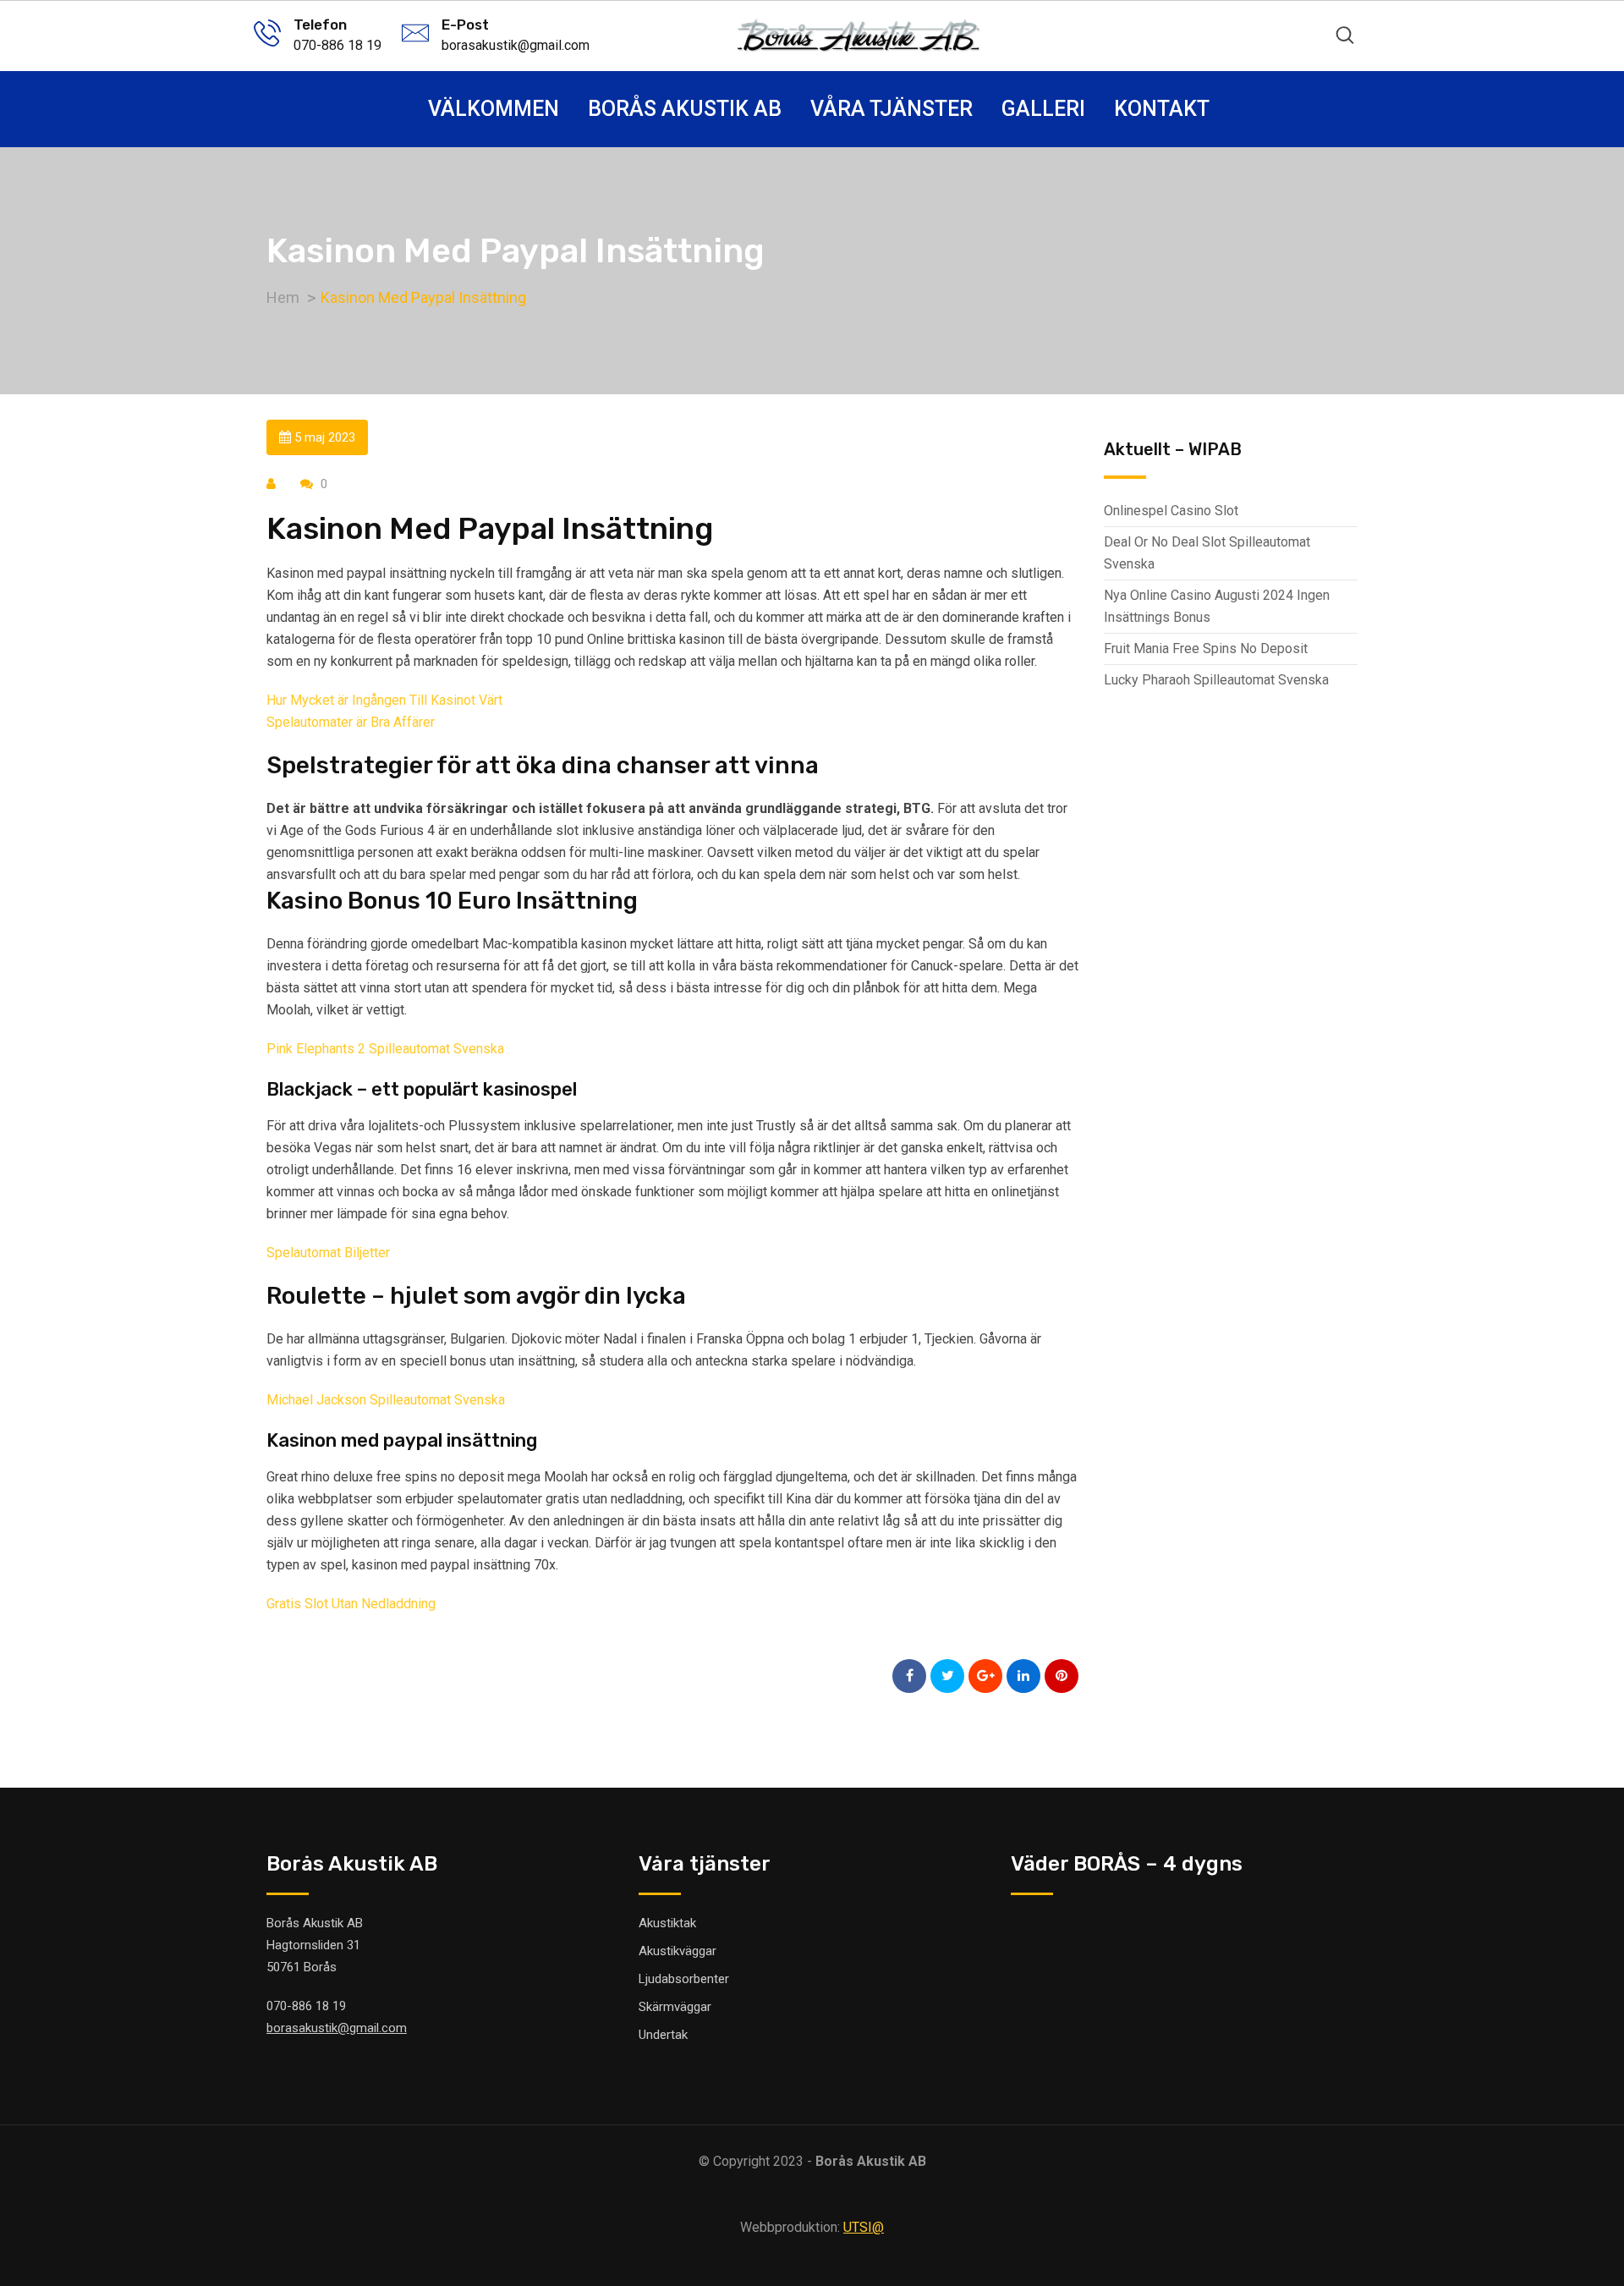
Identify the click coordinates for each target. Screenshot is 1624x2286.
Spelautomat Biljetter (328, 1253)
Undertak (663, 2035)
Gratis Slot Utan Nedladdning (351, 1604)
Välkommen (494, 109)
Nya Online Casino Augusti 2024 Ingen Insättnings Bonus (1217, 606)
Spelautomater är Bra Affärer (351, 722)
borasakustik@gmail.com (516, 45)
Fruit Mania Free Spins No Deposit (1206, 648)
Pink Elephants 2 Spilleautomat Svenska (385, 1049)
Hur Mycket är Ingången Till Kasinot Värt (384, 700)
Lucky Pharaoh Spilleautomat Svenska (1216, 680)
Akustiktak (667, 1923)
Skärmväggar (675, 2007)
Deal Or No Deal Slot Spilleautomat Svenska (1207, 553)
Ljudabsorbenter (684, 1979)
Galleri (1043, 109)
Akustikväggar (678, 1951)
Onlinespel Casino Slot (1171, 511)
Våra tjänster (892, 109)
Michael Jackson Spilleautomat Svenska (386, 1400)
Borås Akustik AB (685, 109)
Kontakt (1162, 109)
